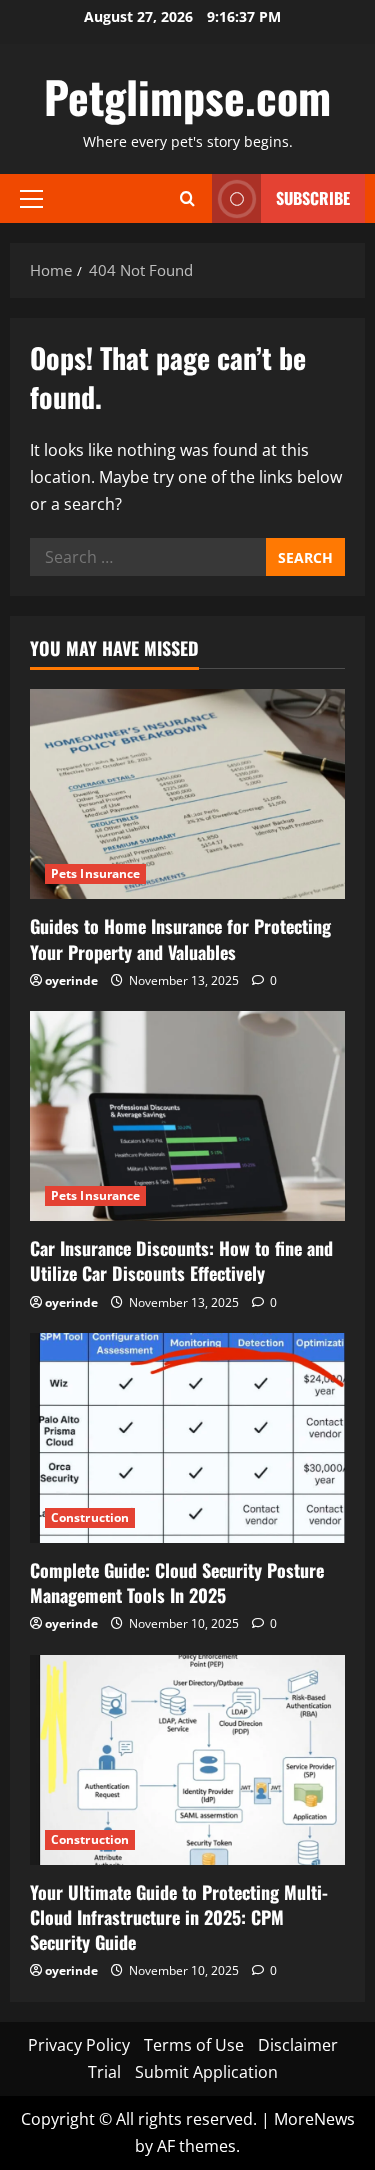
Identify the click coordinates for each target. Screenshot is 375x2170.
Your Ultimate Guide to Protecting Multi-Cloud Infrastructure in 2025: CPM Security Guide (179, 1917)
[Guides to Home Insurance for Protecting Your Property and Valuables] (187, 794)
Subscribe (313, 198)
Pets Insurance (95, 873)
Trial (104, 2072)
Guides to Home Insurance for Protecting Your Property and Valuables (180, 938)
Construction (90, 1517)
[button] (31, 198)
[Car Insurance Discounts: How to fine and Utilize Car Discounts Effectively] (187, 1116)
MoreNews (314, 2119)
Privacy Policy (79, 2045)
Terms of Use (194, 2045)
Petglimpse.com (187, 96)
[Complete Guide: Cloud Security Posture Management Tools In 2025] (187, 1438)
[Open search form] (187, 198)
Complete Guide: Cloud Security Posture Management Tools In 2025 (177, 1582)
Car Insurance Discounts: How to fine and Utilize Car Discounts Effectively (181, 1260)
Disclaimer (298, 2045)
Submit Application (206, 2072)
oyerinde (71, 980)
